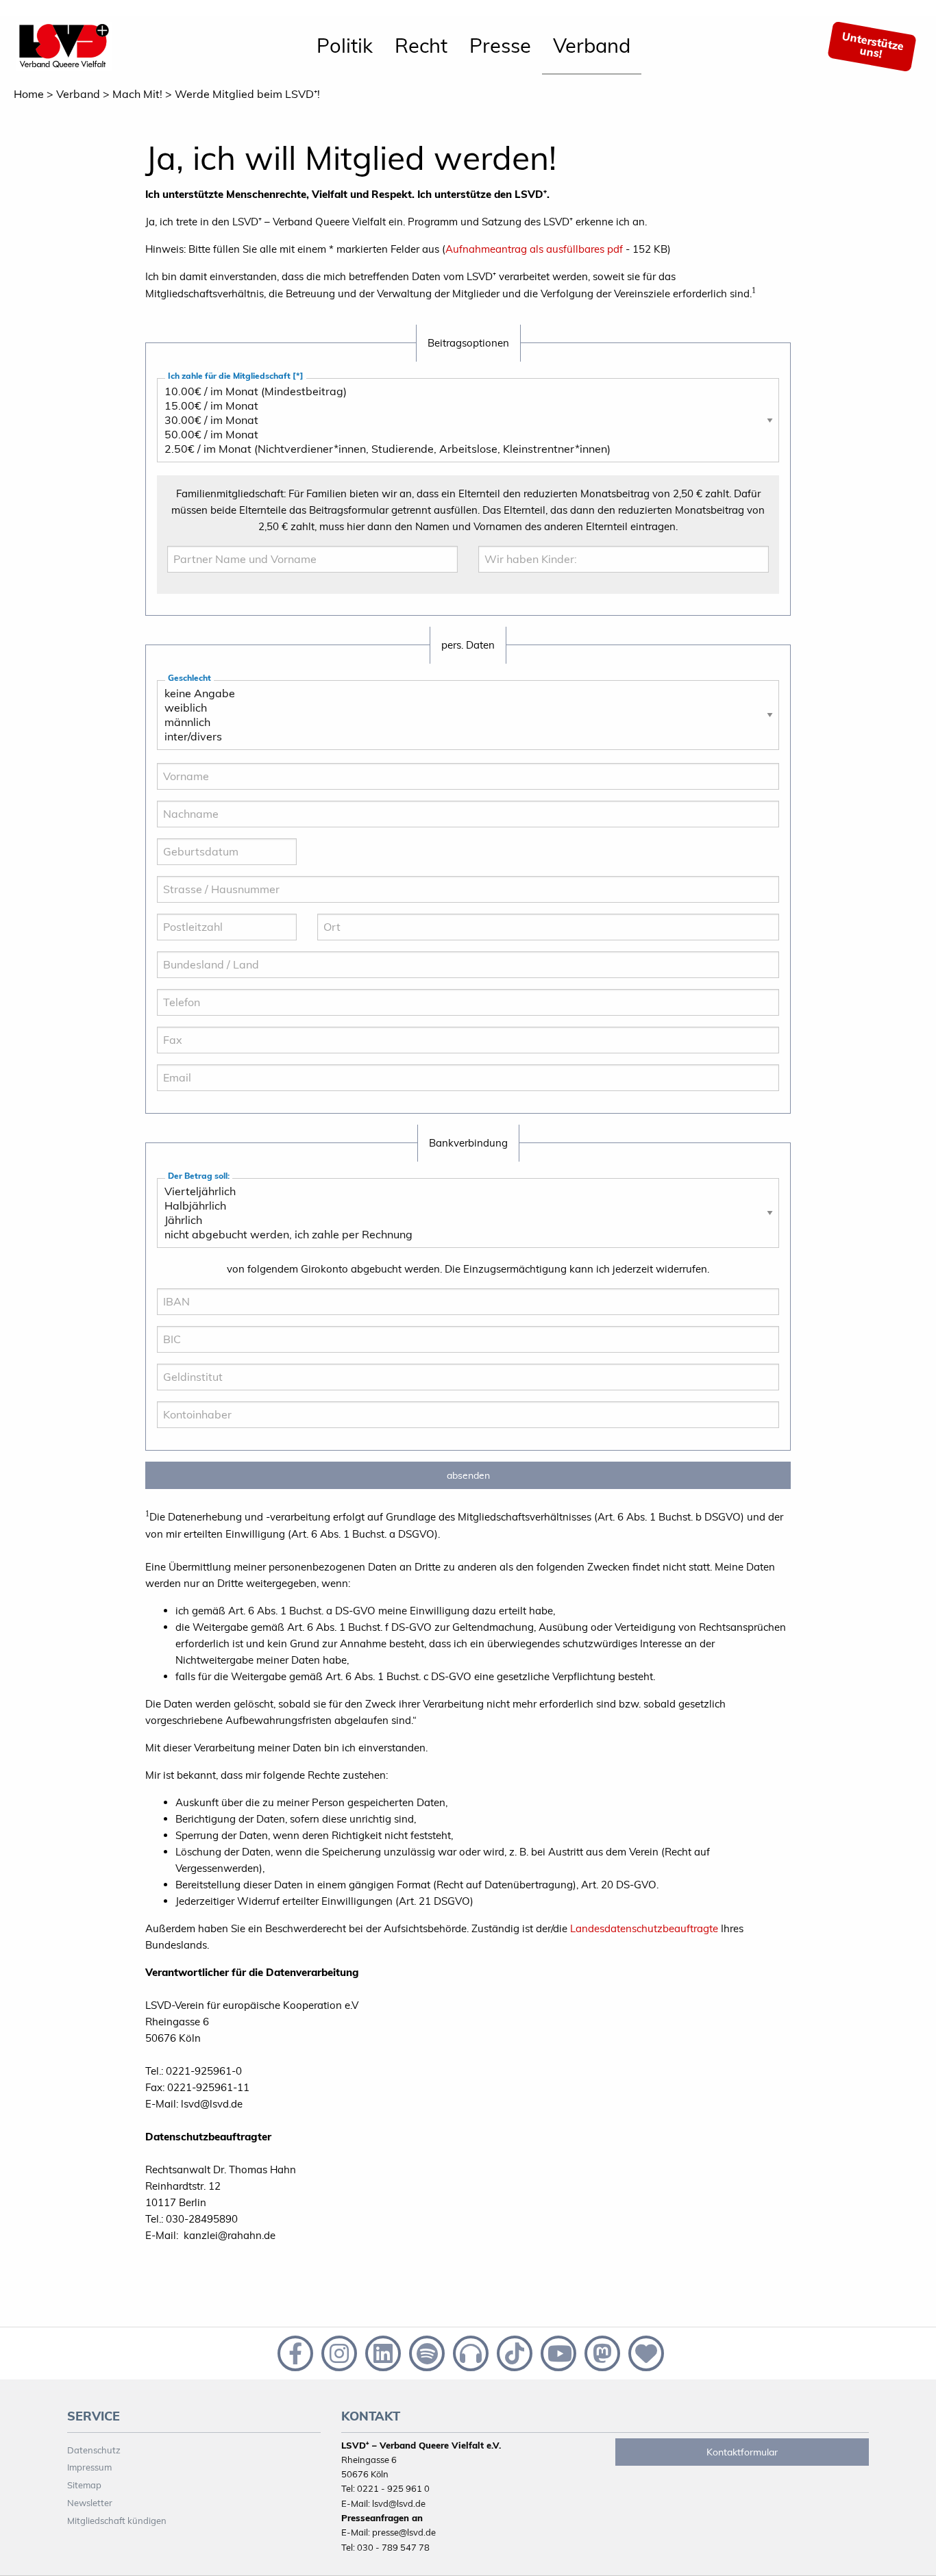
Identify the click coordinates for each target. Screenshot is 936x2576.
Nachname (189, 830)
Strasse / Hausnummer (213, 905)
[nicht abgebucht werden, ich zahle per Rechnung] (463, 1235)
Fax (175, 1056)
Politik (345, 45)
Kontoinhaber (195, 1430)
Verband (592, 45)
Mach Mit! (137, 94)
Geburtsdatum (198, 867)
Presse (500, 45)
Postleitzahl (191, 943)
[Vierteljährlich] (463, 1191)
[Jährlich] (463, 1220)
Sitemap (84, 2485)
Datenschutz (94, 2450)
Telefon (183, 1018)
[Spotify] (426, 2352)
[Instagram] (338, 2352)
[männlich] (463, 722)
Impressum (89, 2467)
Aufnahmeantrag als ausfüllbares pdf (534, 249)
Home (29, 94)
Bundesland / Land (205, 980)
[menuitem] (345, 47)
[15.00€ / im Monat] (463, 406)
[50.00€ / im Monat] (463, 435)
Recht (421, 45)
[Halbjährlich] (463, 1206)
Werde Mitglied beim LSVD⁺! (247, 94)
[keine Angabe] (463, 693)
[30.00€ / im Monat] (463, 420)
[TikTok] (513, 2352)
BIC (175, 1355)
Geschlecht (189, 678)
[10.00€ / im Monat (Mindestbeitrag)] (463, 391)
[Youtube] (557, 2352)
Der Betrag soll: (199, 1176)
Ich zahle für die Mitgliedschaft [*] (236, 376)
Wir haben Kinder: (526, 575)
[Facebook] (294, 2352)
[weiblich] (463, 708)
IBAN (178, 1317)
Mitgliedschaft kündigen (117, 2521)
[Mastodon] (601, 2352)
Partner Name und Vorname (235, 575)
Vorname (186, 792)
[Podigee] (469, 2352)
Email (179, 1093)
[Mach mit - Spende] (643, 2352)
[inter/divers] (463, 737)
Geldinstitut (191, 1393)
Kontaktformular (742, 2452)
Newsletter (90, 2503)
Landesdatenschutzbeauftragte (644, 1928)
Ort (335, 943)
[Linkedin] (382, 2352)
